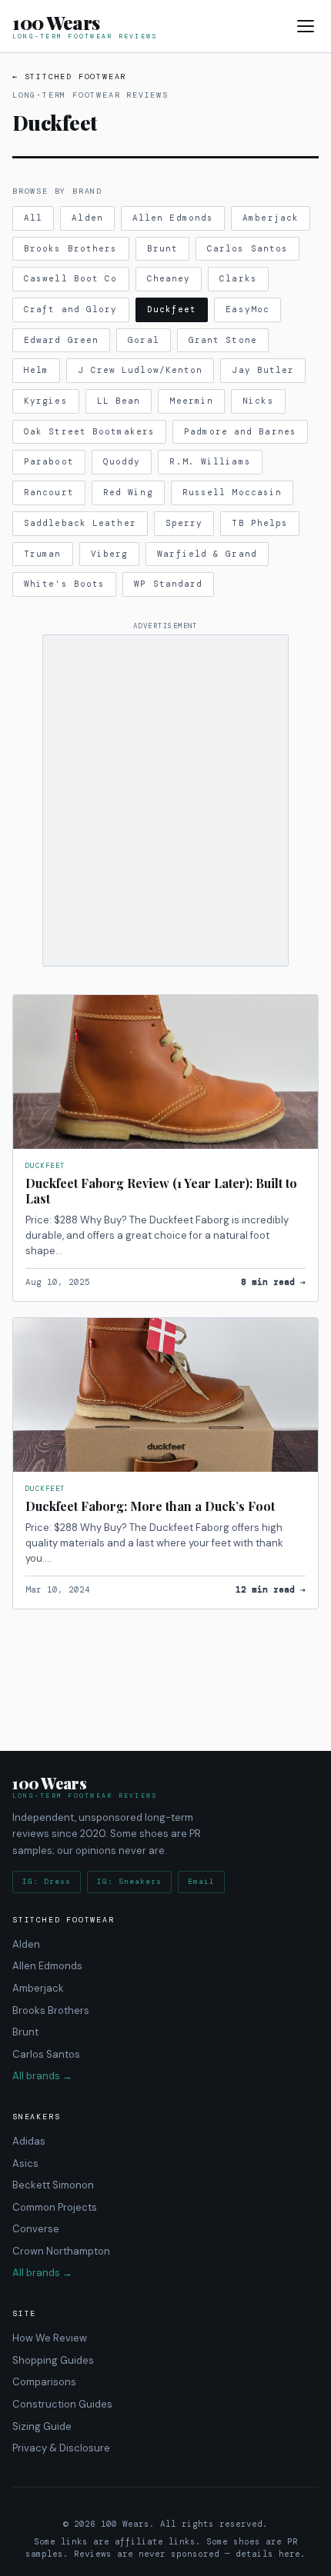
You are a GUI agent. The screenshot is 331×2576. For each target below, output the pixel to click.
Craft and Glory (71, 309)
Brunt (163, 248)
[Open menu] (306, 26)
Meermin (191, 401)
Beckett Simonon (53, 2185)
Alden (87, 218)
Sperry (184, 523)
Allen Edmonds (173, 218)
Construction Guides (62, 2404)
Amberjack (271, 218)
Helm (36, 370)
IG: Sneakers (129, 1881)
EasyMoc (247, 309)
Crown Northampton (61, 2251)
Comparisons (44, 2382)
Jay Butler (263, 370)
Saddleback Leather (80, 523)
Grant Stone (223, 340)
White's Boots (64, 584)
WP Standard (168, 584)
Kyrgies (46, 401)
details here (268, 2554)
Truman (43, 554)
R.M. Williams (210, 461)
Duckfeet (172, 309)
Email (201, 1881)
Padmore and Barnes (240, 431)
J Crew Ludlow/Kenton (140, 370)
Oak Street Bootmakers (89, 431)
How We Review (50, 2338)
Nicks (258, 401)
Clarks (238, 278)
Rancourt (49, 492)
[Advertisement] (165, 800)
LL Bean (119, 401)
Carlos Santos (247, 248)
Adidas (29, 2141)
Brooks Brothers (71, 248)
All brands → (42, 2076)
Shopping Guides (53, 2360)
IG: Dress (47, 1881)
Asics (25, 2163)
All (33, 218)
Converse (36, 2229)
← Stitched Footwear (69, 77)
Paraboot (49, 461)
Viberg (110, 554)
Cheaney (169, 278)
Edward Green (61, 340)
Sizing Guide (42, 2426)
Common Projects (55, 2207)
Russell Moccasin (232, 492)
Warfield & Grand (207, 554)
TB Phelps (260, 523)
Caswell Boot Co (71, 278)
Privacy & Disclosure (61, 2448)
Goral (144, 340)
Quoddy (122, 461)
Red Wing (128, 492)
